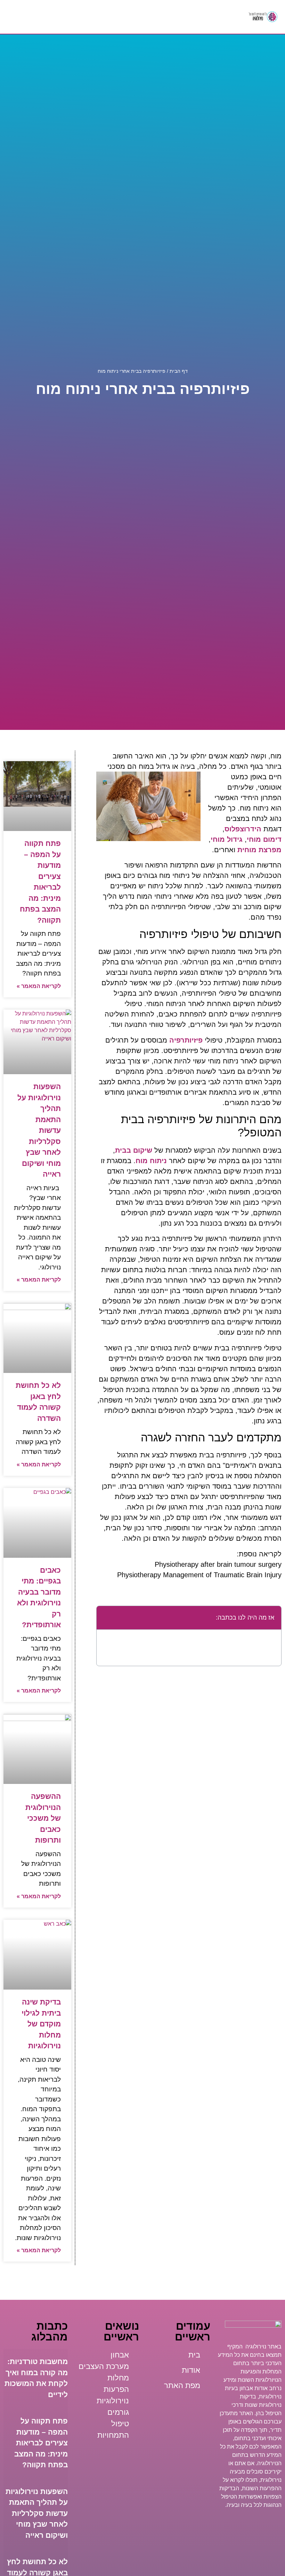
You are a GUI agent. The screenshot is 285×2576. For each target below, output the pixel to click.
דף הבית (179, 371)
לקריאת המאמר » (39, 986)
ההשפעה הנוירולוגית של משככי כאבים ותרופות (43, 1818)
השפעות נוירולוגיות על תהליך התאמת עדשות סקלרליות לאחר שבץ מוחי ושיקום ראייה (39, 1130)
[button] (124, 17)
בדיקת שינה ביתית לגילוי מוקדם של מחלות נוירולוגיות (41, 2024)
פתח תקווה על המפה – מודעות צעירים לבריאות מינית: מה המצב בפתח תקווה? (41, 2443)
